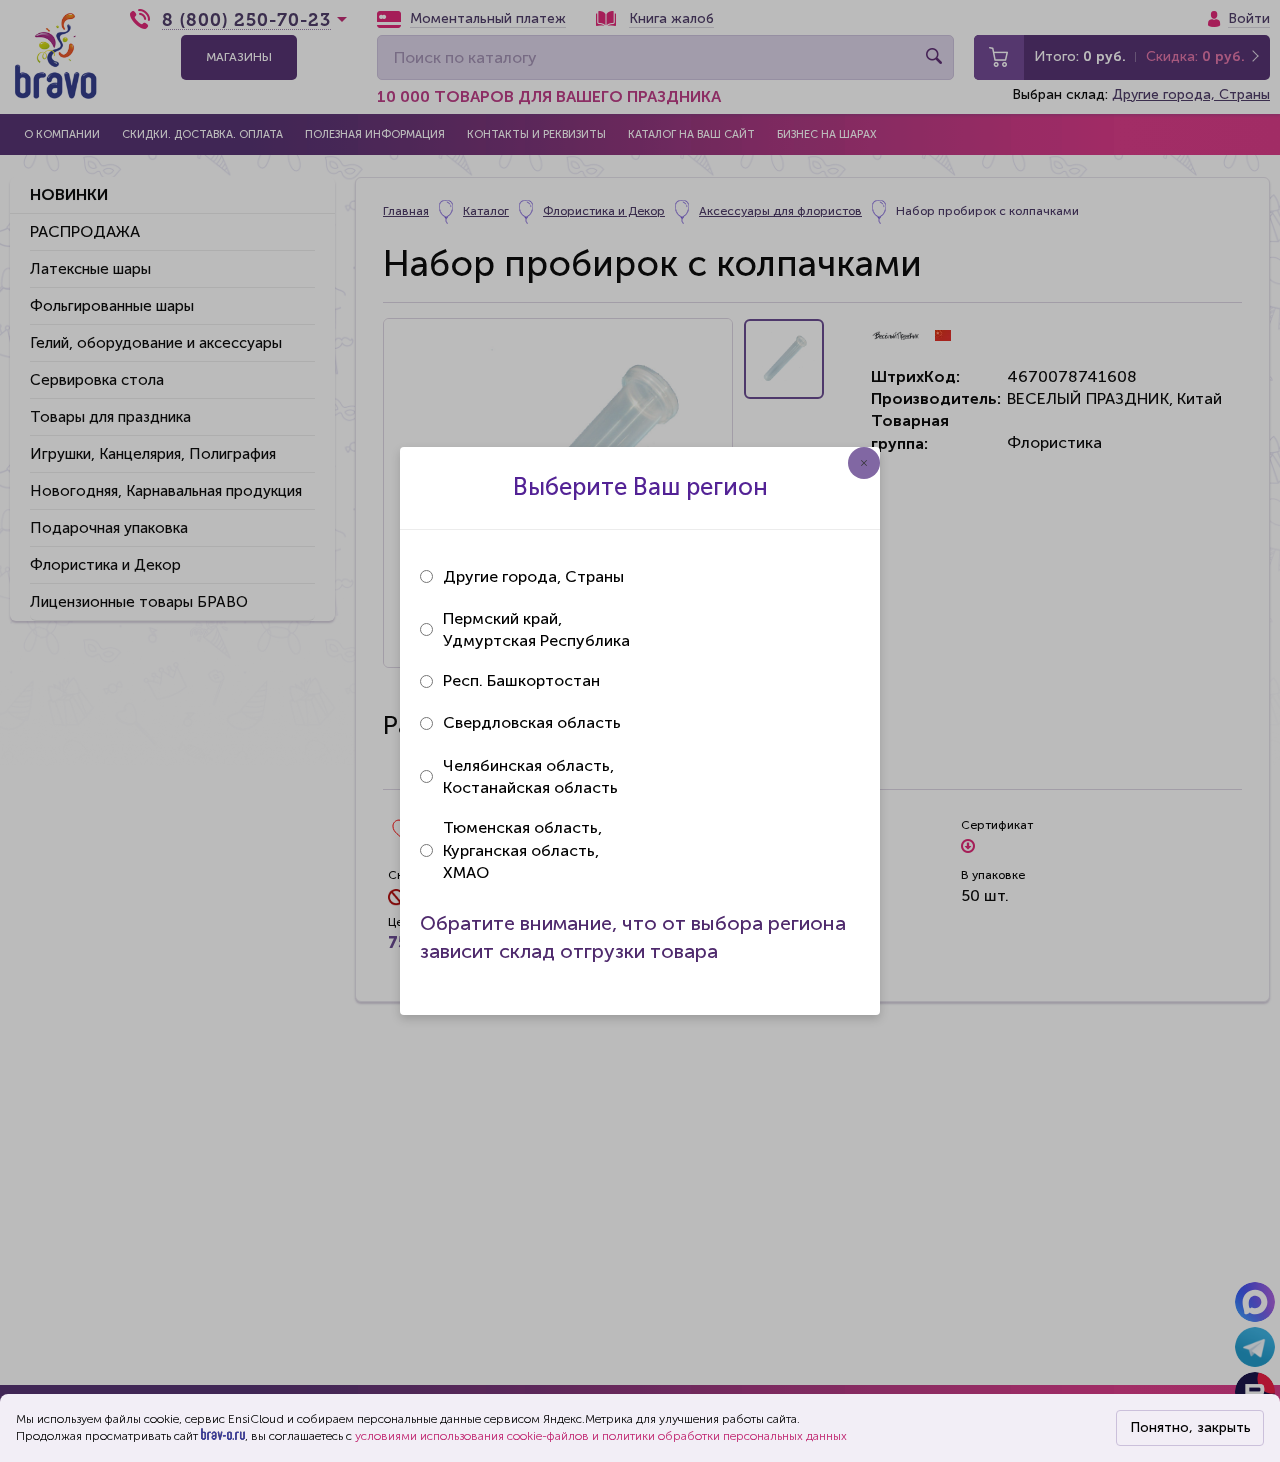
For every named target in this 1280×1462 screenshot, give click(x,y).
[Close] (864, 463)
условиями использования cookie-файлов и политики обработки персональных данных (601, 1436)
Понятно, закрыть (1190, 1427)
